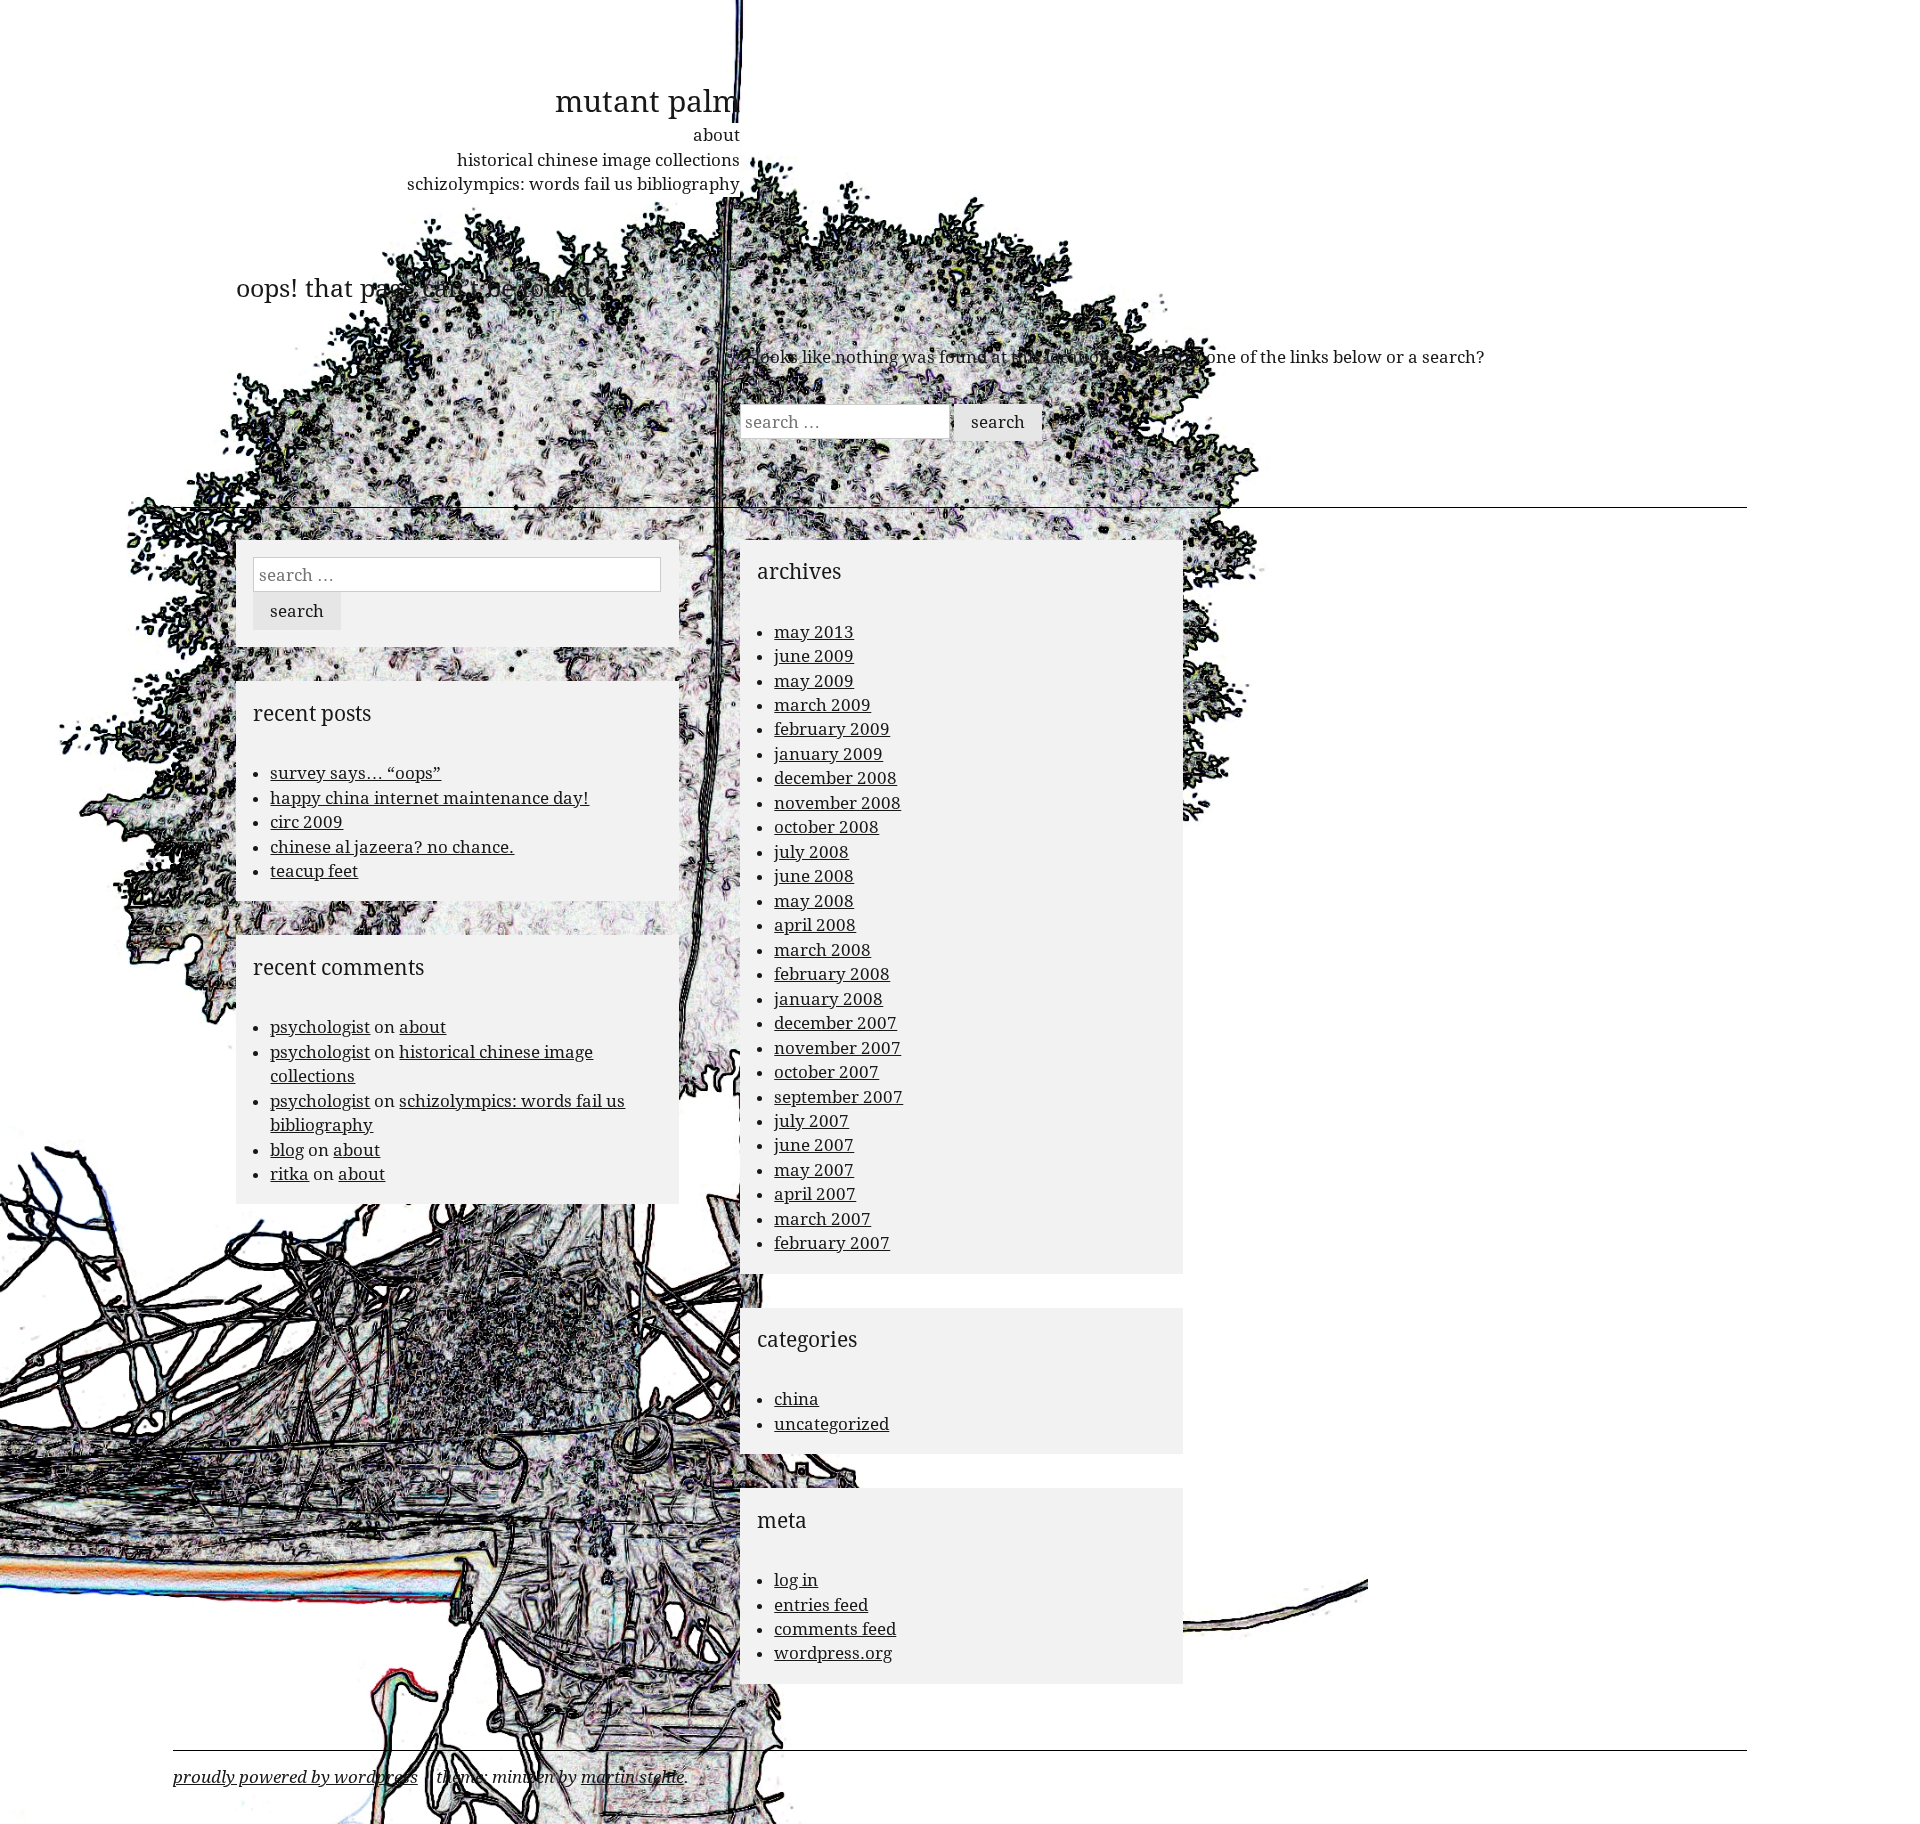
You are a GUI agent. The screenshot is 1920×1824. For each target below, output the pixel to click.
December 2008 (835, 778)
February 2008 (832, 974)
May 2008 (814, 901)
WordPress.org (833, 1653)
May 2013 (814, 632)
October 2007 (826, 1072)
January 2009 (828, 754)
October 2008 (826, 827)
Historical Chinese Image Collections (598, 160)
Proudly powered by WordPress (295, 1777)
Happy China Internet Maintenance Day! (429, 798)
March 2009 (822, 705)
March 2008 (822, 950)
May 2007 (814, 1170)
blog (287, 1150)
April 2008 (815, 925)
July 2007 (811, 1121)
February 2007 (832, 1243)
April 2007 (815, 1194)
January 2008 (828, 999)
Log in (796, 1580)
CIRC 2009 (306, 822)
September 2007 (838, 1097)
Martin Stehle (632, 1777)
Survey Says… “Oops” (355, 773)
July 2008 (811, 852)
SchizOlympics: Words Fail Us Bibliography (573, 184)
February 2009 (832, 729)
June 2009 (814, 656)
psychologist (320, 1027)
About (716, 135)
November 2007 (837, 1048)
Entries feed (821, 1605)
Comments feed (835, 1629)
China (796, 1399)
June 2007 (814, 1145)
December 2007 (835, 1023)
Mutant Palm (647, 101)
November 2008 (837, 803)
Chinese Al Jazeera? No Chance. (392, 847)
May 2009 (814, 681)
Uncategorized (831, 1424)
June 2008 (814, 876)
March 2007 (822, 1219)
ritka (289, 1174)
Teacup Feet (314, 871)
